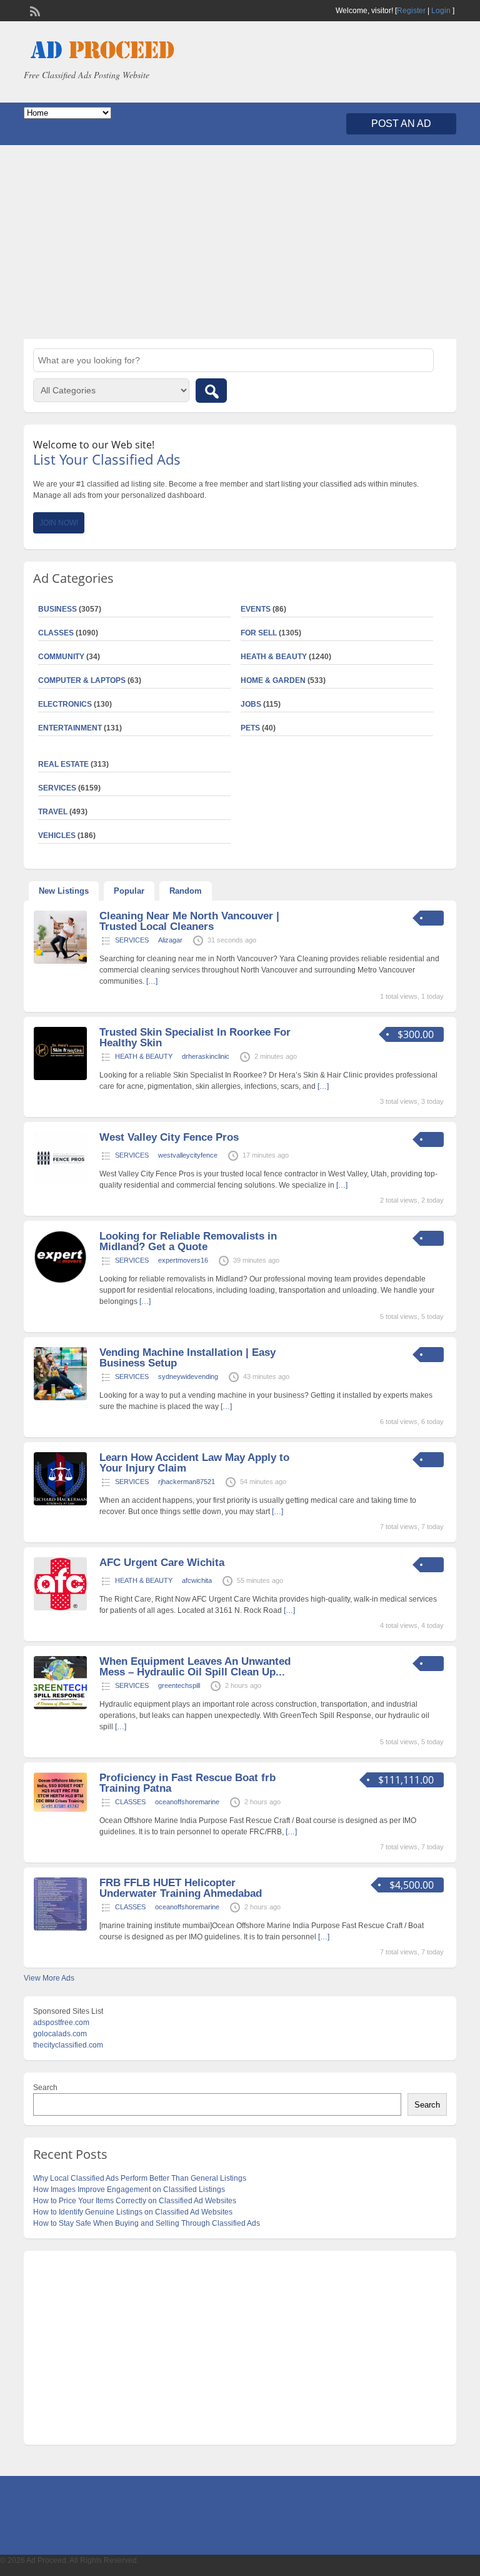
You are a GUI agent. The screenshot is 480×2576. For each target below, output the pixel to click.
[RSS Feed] (34, 10)
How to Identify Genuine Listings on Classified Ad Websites (133, 2212)
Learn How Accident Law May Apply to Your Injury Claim (194, 1463)
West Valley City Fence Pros (169, 1137)
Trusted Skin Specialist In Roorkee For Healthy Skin (195, 1038)
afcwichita (197, 1580)
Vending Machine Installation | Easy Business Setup (187, 1358)
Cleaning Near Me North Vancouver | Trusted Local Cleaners (189, 921)
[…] (152, 981)
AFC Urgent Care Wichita (162, 1563)
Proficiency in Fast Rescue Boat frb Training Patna (187, 1783)
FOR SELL (259, 633)
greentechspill (179, 1685)
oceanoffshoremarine (187, 1802)
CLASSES (130, 1802)
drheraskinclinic (206, 1056)
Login (441, 11)
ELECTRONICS (65, 704)
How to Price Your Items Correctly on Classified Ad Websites (135, 2201)
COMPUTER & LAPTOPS (82, 680)
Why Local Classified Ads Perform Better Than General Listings (140, 2178)
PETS (250, 728)
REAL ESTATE (63, 764)
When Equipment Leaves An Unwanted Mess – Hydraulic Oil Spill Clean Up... (195, 1667)
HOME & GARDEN (273, 680)
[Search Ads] (211, 391)
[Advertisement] (240, 242)
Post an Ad (401, 124)
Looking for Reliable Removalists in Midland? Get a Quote (188, 1241)
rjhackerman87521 (187, 1482)
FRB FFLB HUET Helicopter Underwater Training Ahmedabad (181, 1888)
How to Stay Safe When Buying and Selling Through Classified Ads (147, 2223)
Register (411, 11)
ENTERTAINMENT (70, 728)
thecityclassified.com (68, 2045)
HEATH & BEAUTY (274, 657)
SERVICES (132, 940)
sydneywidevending (188, 1376)
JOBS (251, 704)
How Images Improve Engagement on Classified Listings (129, 2190)
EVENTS (256, 609)
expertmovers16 (183, 1260)
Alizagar (170, 940)
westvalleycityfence (188, 1155)
